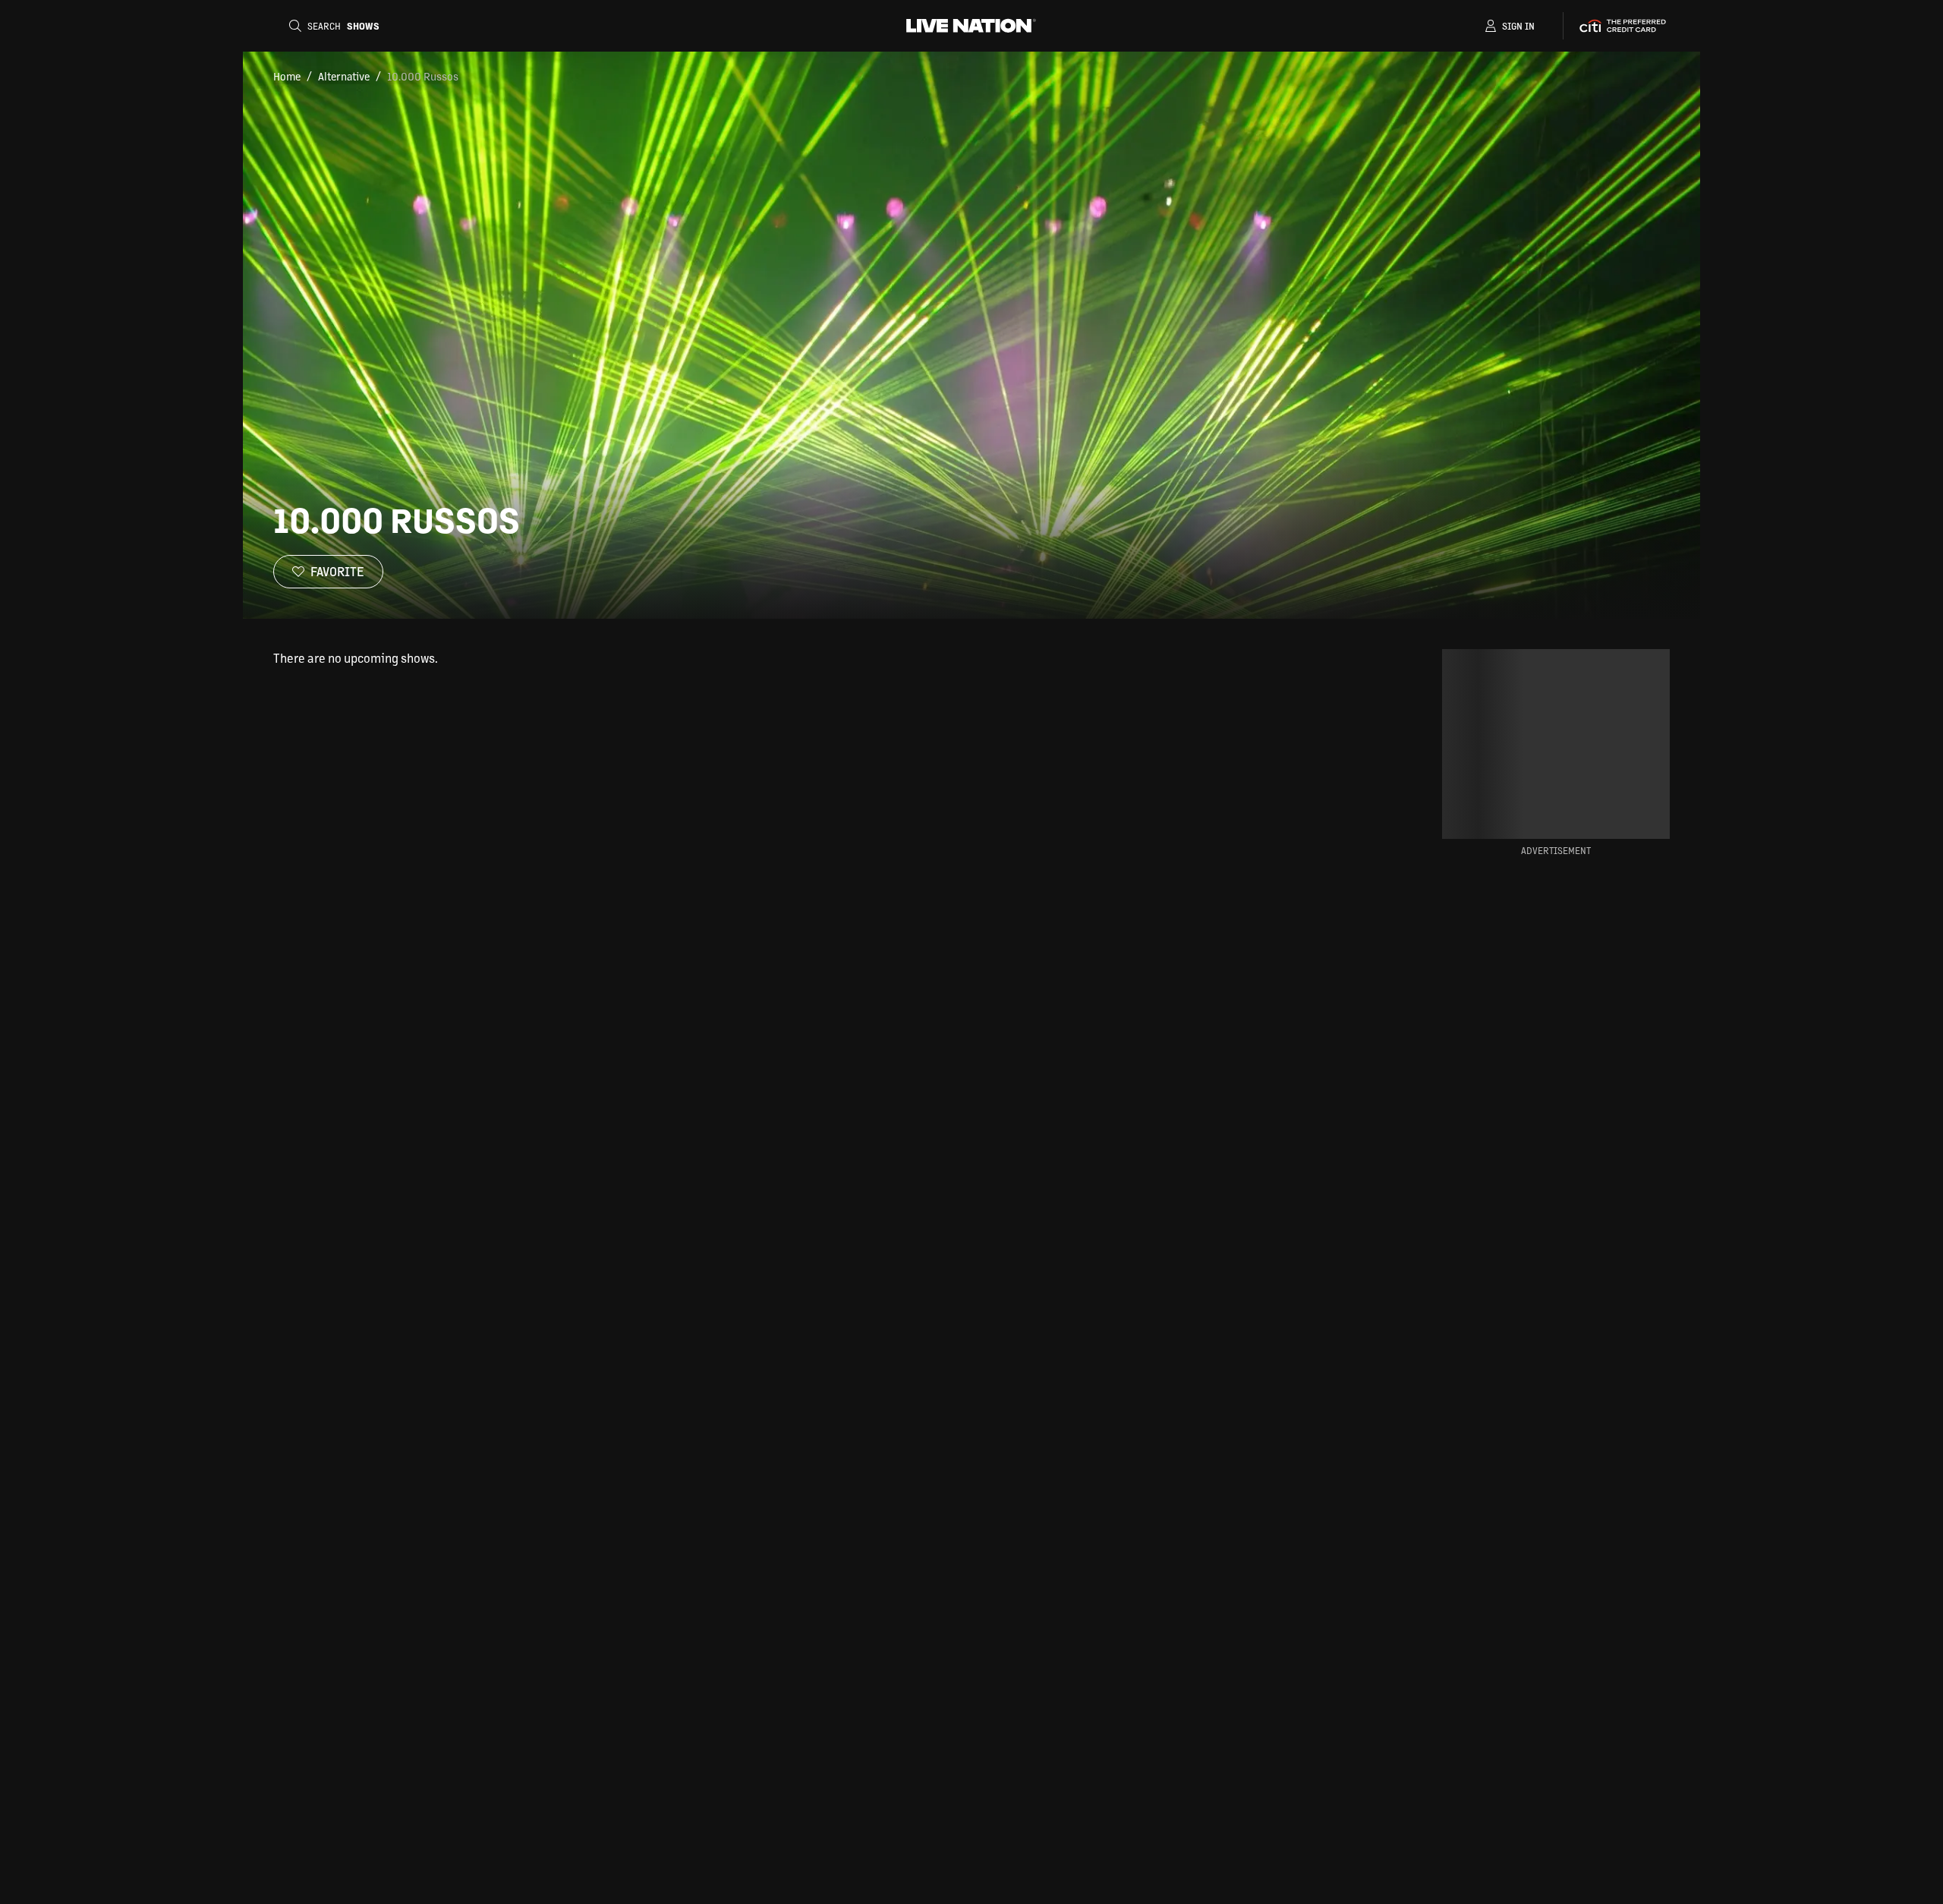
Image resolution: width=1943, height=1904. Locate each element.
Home (287, 76)
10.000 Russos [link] (423, 76)
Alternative (344, 76)
